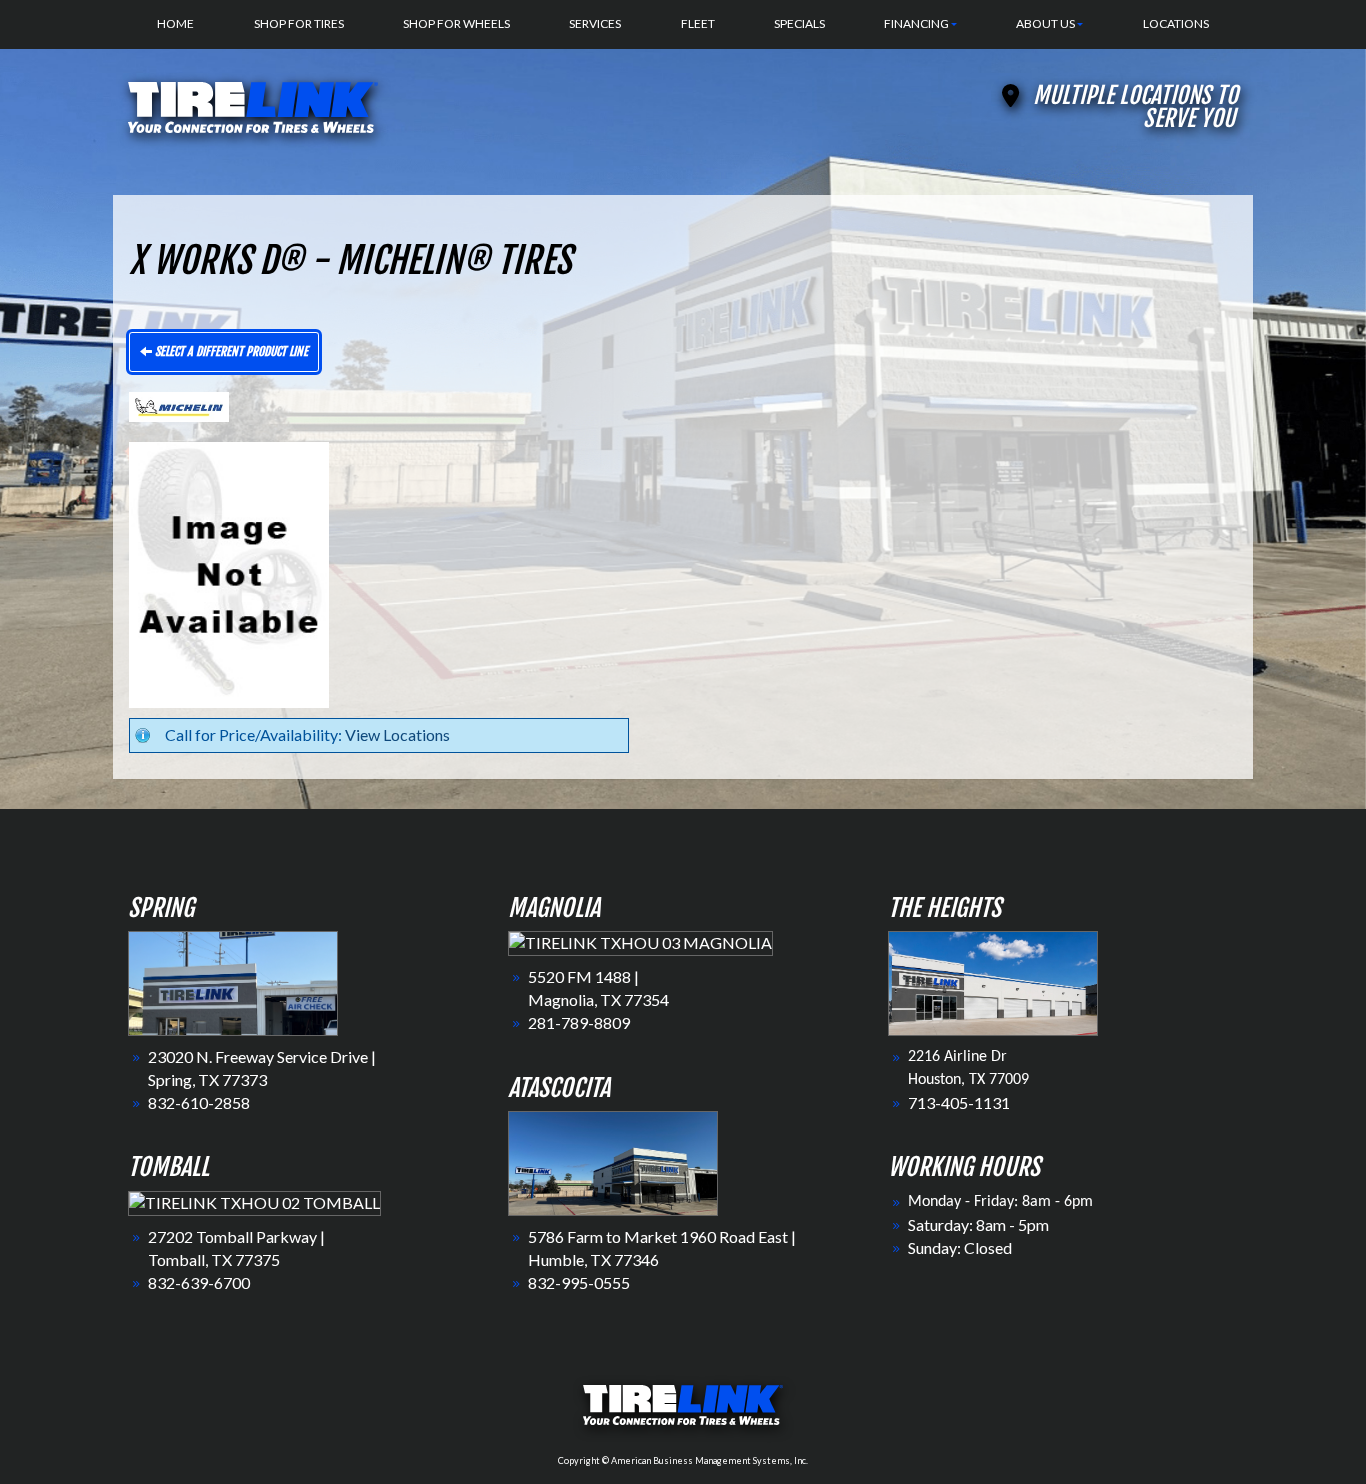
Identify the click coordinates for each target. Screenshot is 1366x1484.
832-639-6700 (199, 1282)
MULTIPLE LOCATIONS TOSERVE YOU (1135, 107)
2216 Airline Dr (957, 1057)
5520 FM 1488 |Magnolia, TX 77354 (598, 988)
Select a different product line (230, 351)
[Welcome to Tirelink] (253, 104)
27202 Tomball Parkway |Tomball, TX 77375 (236, 1248)
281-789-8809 (579, 1022)
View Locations (397, 734)
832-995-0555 (579, 1282)
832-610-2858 (199, 1102)
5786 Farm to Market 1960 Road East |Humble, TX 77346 (662, 1248)
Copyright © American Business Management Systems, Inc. (683, 1460)
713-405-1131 (959, 1102)
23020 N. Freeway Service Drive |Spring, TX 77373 (262, 1068)
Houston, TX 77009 (968, 1080)
